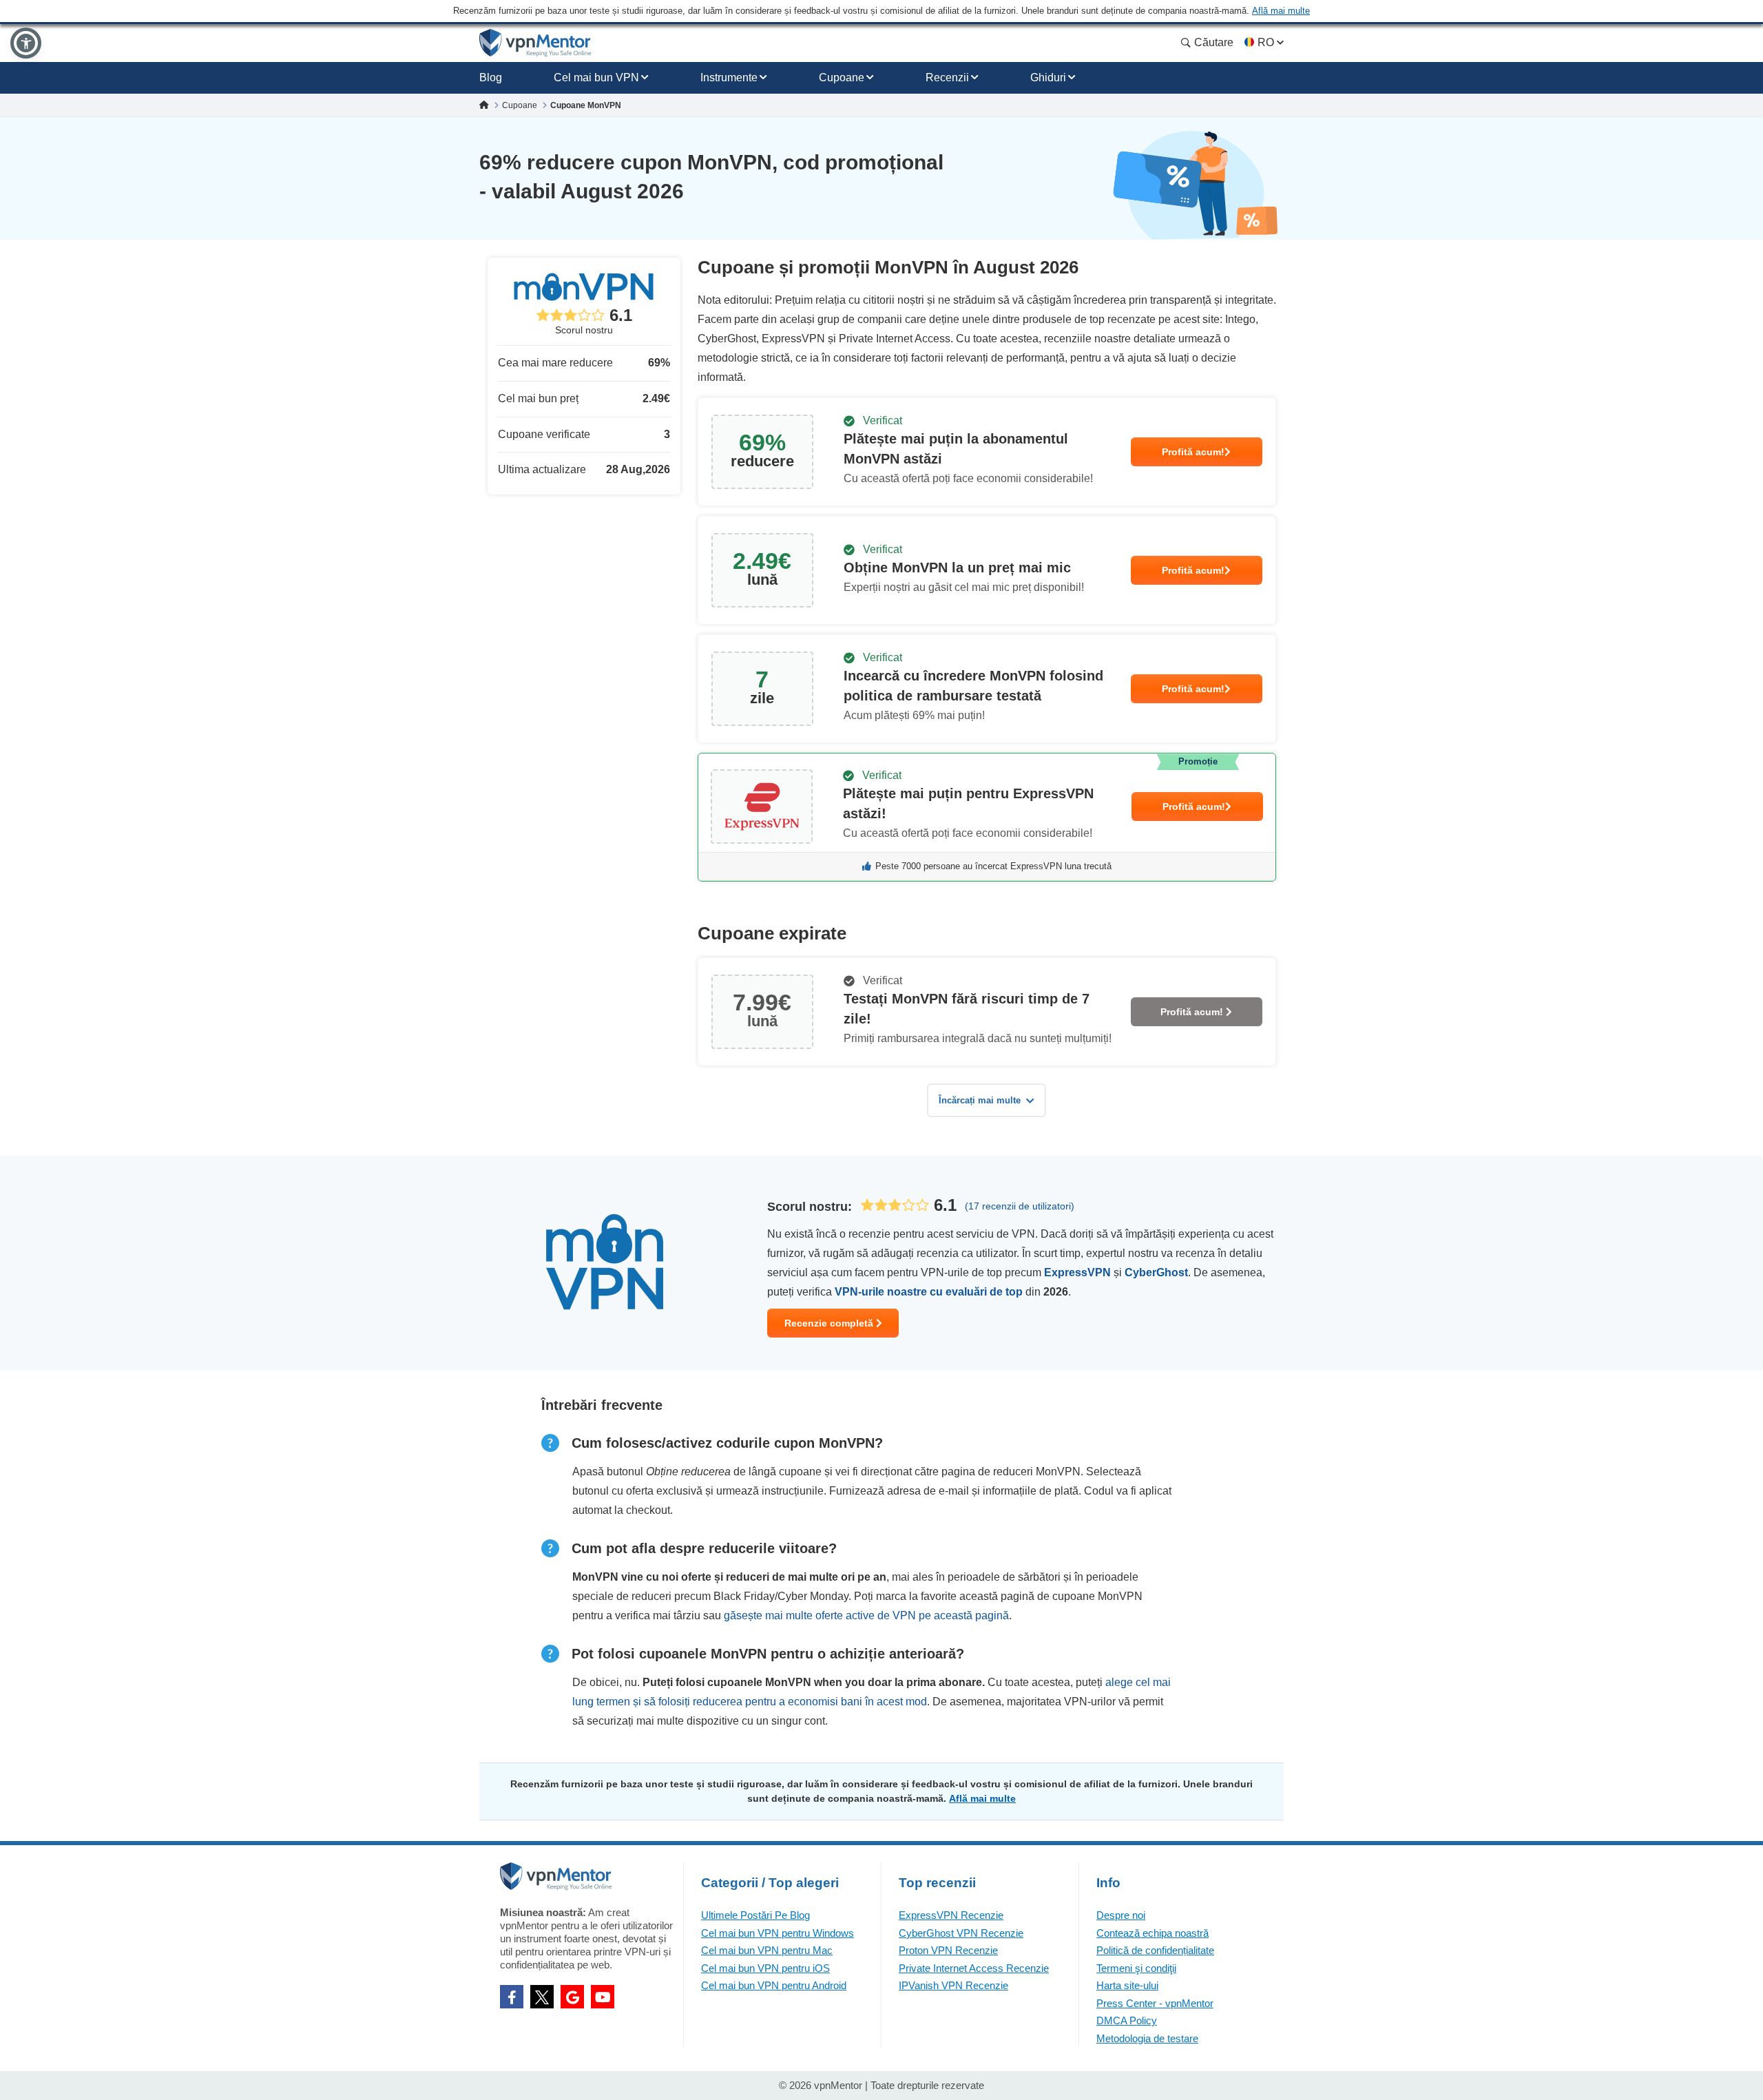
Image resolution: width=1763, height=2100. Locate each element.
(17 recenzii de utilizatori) (1020, 1206)
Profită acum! (1193, 452)
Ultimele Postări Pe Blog (755, 1915)
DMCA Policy (1127, 2020)
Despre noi (1121, 1915)
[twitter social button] (542, 1997)
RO (1266, 42)
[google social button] (572, 1997)
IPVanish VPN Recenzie (953, 1985)
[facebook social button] (512, 1997)
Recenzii (947, 77)
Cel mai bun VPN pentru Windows (778, 1933)
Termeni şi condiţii (1136, 1968)
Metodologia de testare (1147, 2038)
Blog (491, 77)
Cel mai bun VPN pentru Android (774, 1985)
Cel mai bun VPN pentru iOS (765, 1968)
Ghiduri (1048, 77)
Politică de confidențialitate (1155, 1950)
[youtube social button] (603, 1997)
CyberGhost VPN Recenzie (961, 1933)
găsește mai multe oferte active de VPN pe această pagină (866, 1615)
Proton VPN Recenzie (948, 1950)
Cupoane (842, 77)
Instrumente (729, 77)
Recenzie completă (830, 1323)
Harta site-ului (1127, 1985)
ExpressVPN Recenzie (951, 1915)
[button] (26, 43)
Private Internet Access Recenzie (974, 1968)
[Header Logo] (535, 43)
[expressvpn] (987, 817)
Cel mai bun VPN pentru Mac (767, 1950)
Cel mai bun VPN (596, 77)
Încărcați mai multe (980, 1100)
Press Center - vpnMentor (1155, 2003)
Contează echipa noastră (1152, 1933)
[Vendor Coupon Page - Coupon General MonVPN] (987, 452)
